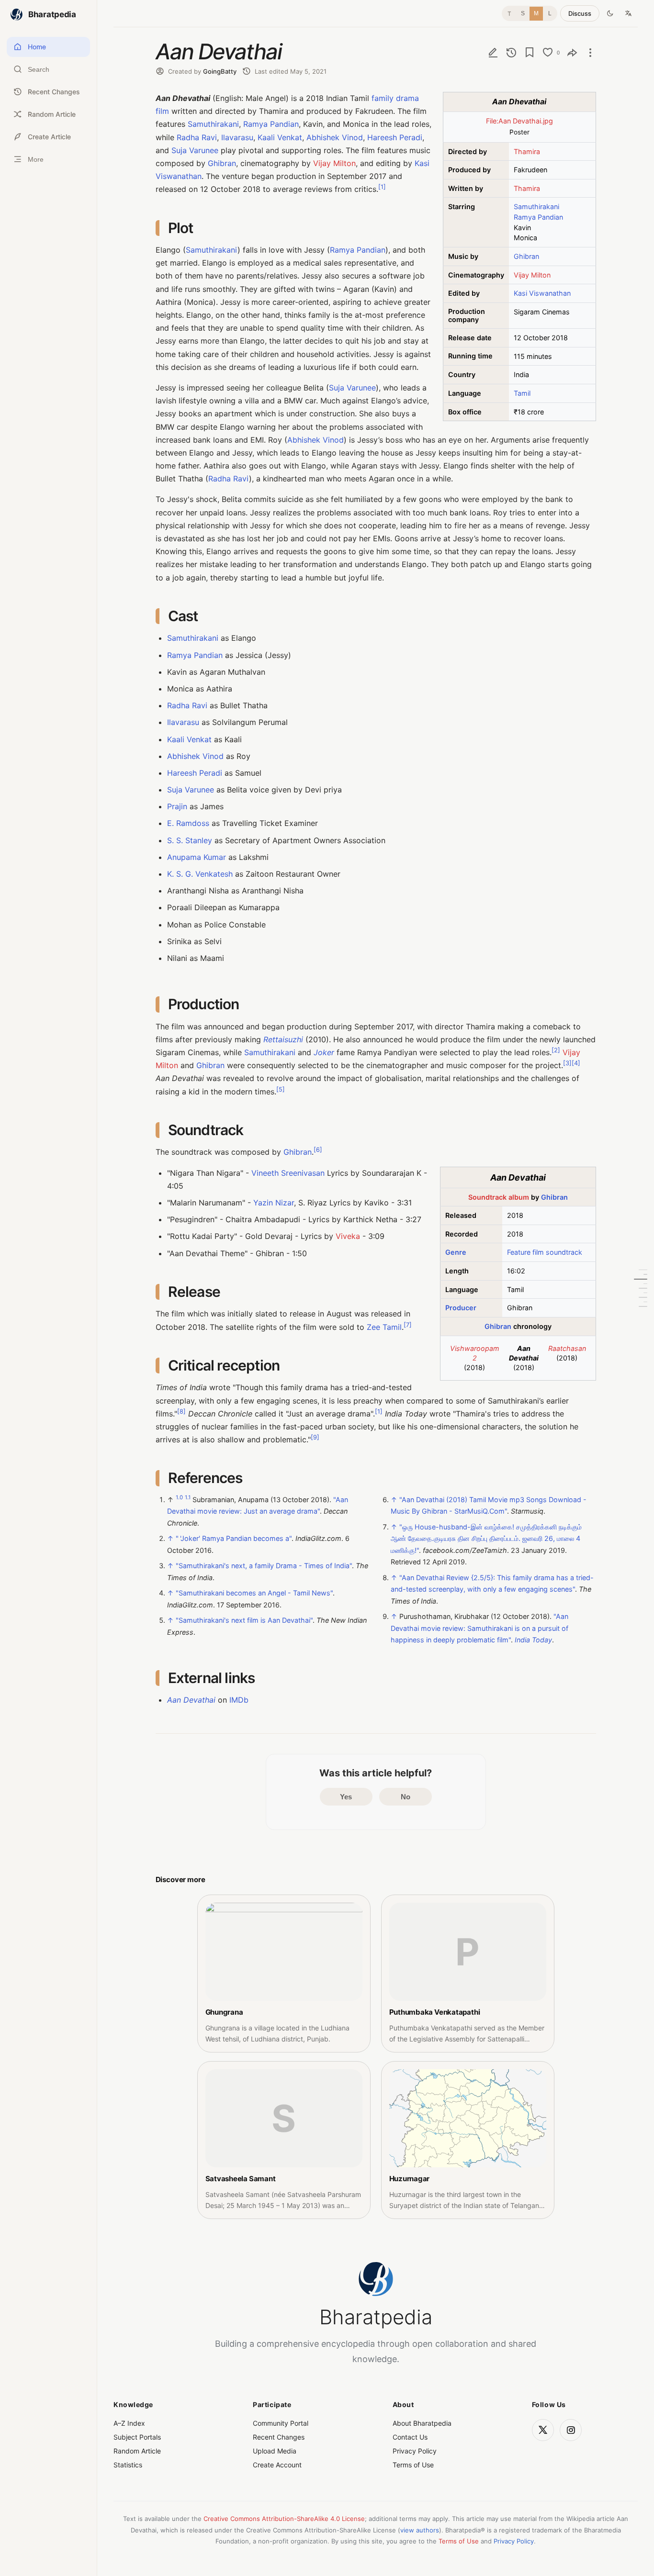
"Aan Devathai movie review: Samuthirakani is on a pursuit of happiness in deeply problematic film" (479, 1628)
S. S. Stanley (190, 840)
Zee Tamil (384, 1327)
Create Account (277, 2465)
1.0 (179, 1497)
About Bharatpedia (422, 2423)
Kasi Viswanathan (542, 293)
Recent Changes (279, 2437)
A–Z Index (129, 2423)
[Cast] (641, 1279)
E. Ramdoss (188, 823)
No (406, 1797)
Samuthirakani (536, 206)
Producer (461, 1308)
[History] (511, 52)
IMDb (239, 1700)
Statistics (128, 2465)
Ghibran (526, 256)
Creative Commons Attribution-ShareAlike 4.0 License (284, 2519)
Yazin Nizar (274, 1203)
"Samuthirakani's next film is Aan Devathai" (244, 1620)
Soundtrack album (499, 1197)
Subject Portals (137, 2437)
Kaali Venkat (280, 137)
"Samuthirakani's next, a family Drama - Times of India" (264, 1566)
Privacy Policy (415, 2451)
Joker (324, 1052)
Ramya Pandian (538, 217)
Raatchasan (567, 1348)
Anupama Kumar (197, 857)
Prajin (177, 806)
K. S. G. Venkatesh (200, 874)
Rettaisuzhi (283, 1039)
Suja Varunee (195, 150)
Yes (346, 1797)
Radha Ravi (197, 137)
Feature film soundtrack (545, 1252)
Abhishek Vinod (335, 137)
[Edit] (493, 52)
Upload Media (275, 2451)
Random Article (137, 2451)
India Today (533, 1640)
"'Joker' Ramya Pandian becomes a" (234, 1538)
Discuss (580, 13)
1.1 (188, 1497)
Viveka (348, 1236)
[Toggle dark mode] (610, 13)
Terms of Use (413, 2465)
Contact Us (410, 2437)
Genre (456, 1252)
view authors (420, 2530)
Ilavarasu (237, 137)
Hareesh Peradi (395, 137)
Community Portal (281, 2423)
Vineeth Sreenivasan (288, 1173)
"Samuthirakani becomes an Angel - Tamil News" (254, 1593)
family (383, 98)
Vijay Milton (532, 275)
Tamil (522, 393)
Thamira (527, 151)
